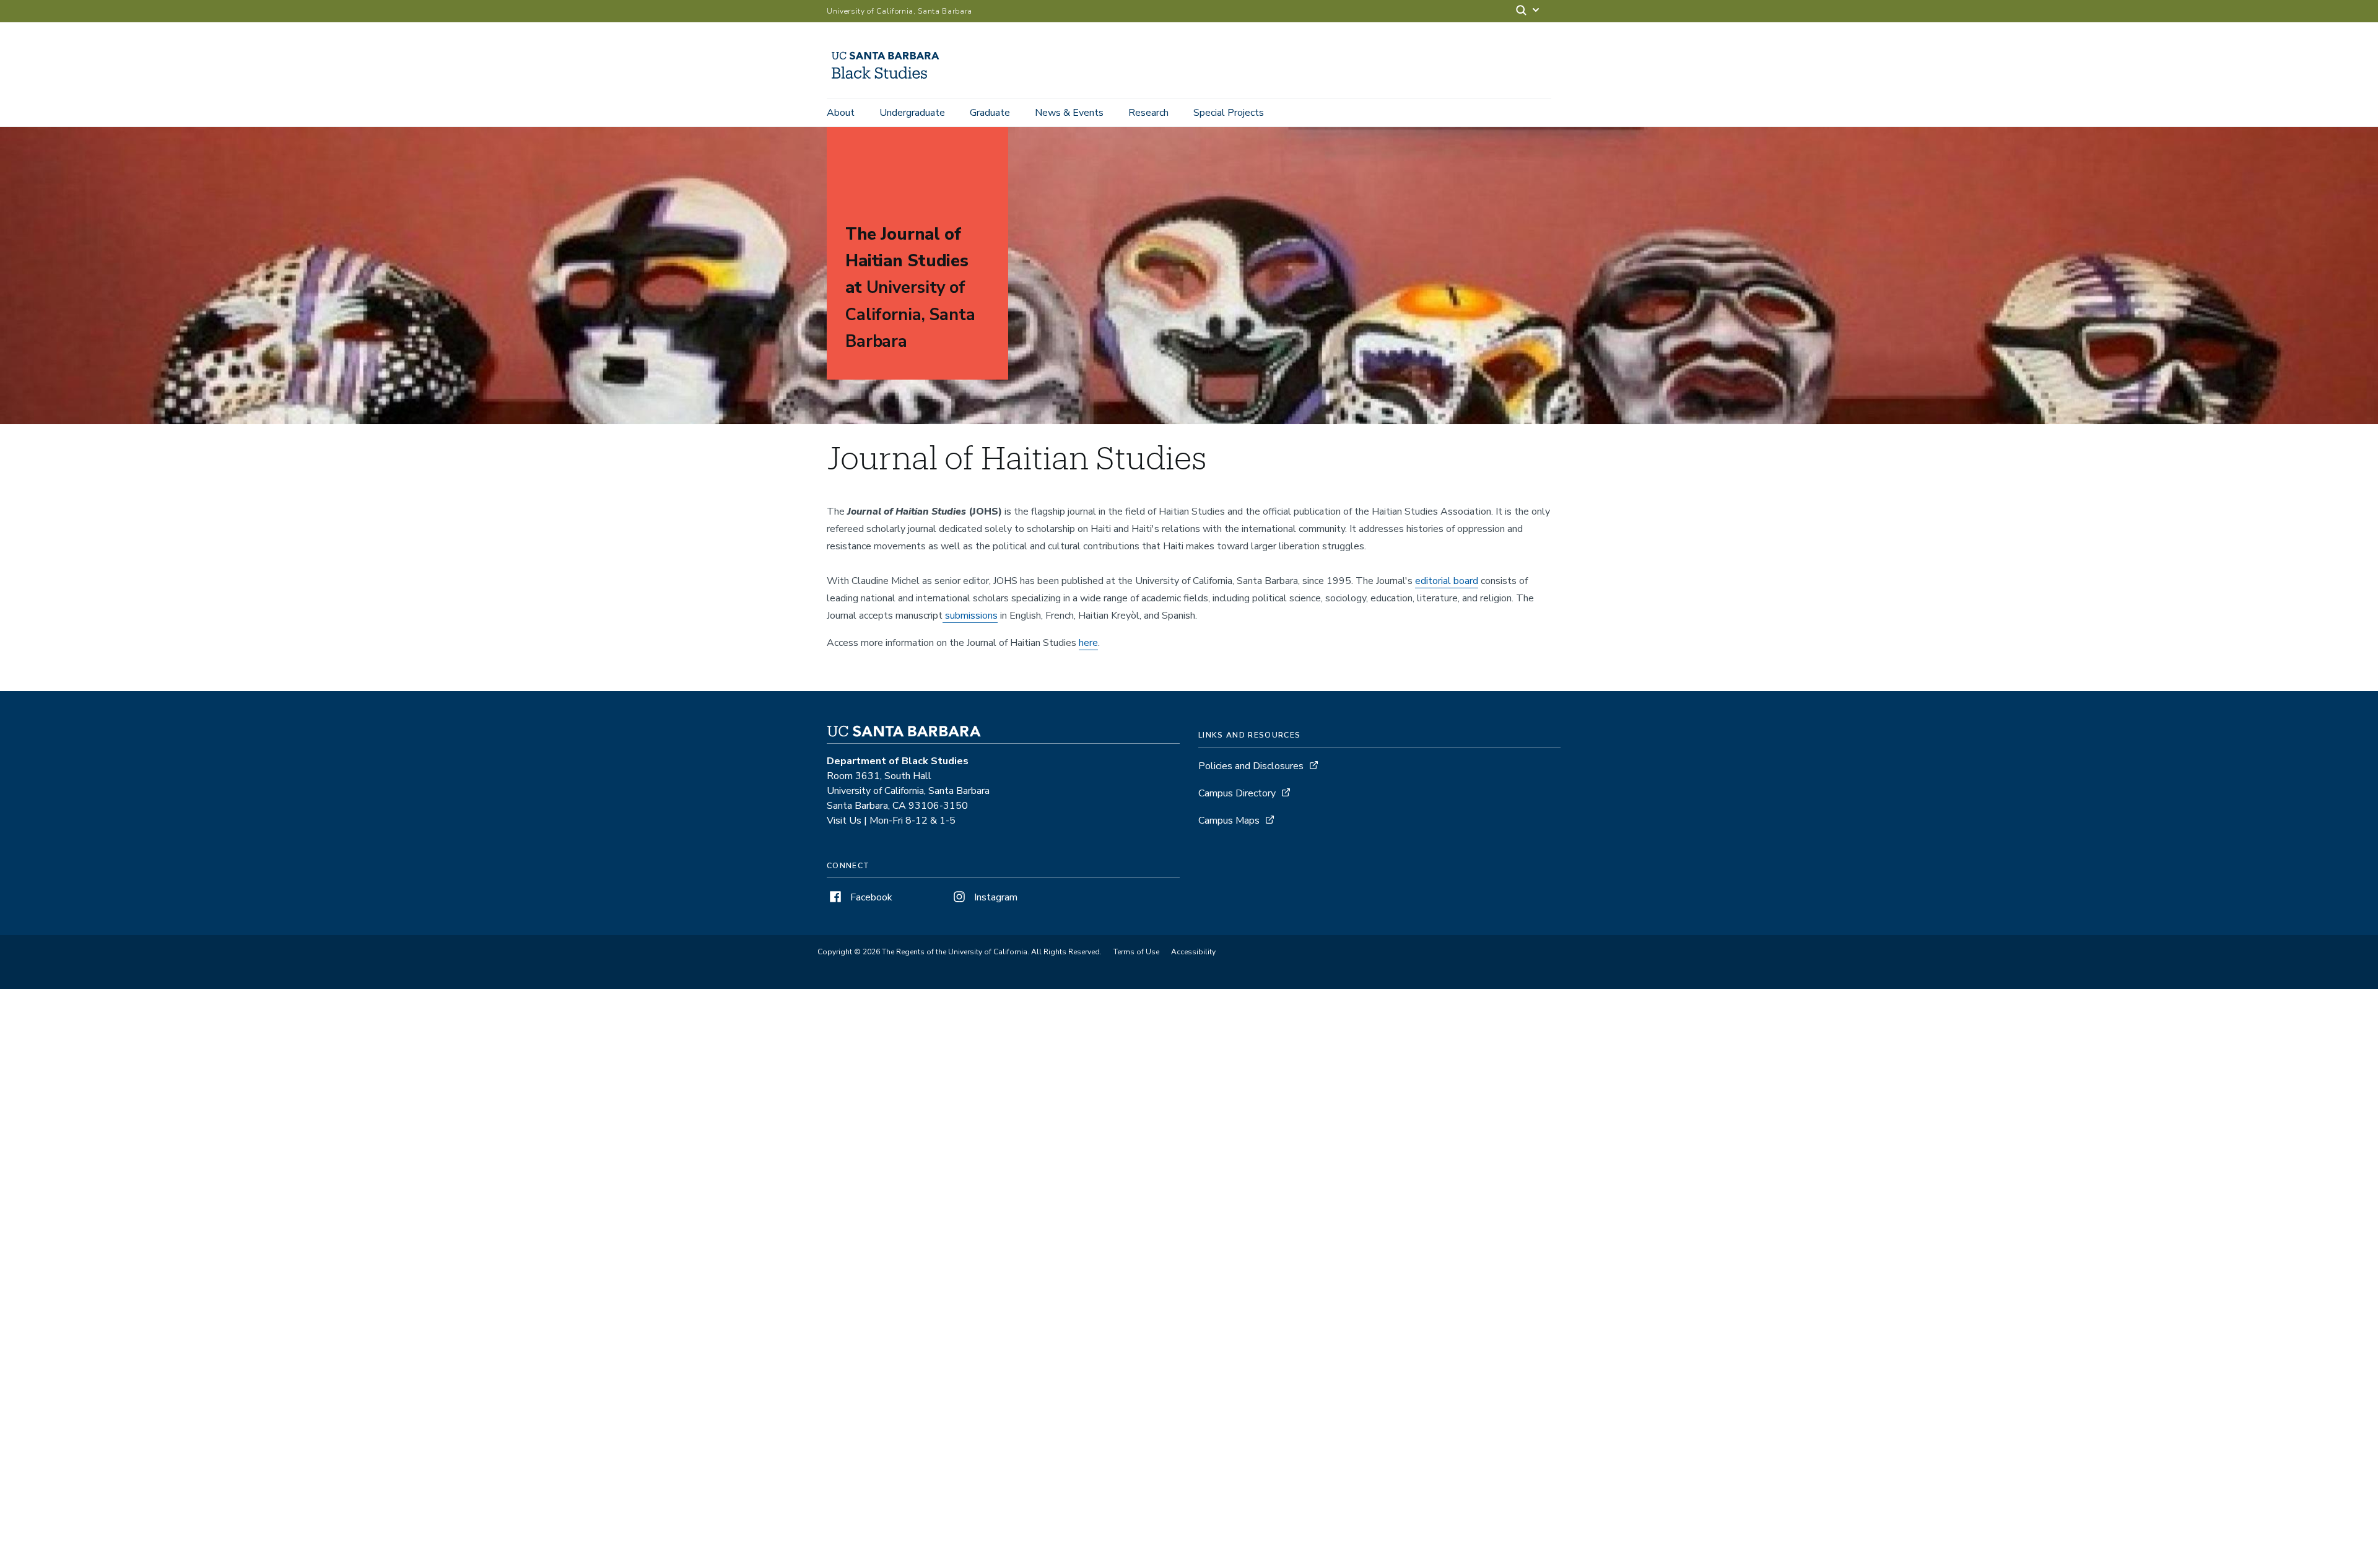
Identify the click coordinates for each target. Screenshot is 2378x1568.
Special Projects (1229, 113)
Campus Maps (1229, 821)
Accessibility (1193, 952)
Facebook (870, 897)
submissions (970, 616)
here (1088, 643)
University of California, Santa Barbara (899, 11)
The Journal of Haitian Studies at (910, 288)
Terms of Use (1136, 952)
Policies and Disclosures (1251, 766)
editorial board (1447, 581)
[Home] (890, 81)
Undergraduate (912, 113)
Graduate (990, 113)
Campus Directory (1237, 793)
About (841, 113)
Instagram (995, 897)
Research (1148, 113)
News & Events (1069, 113)
